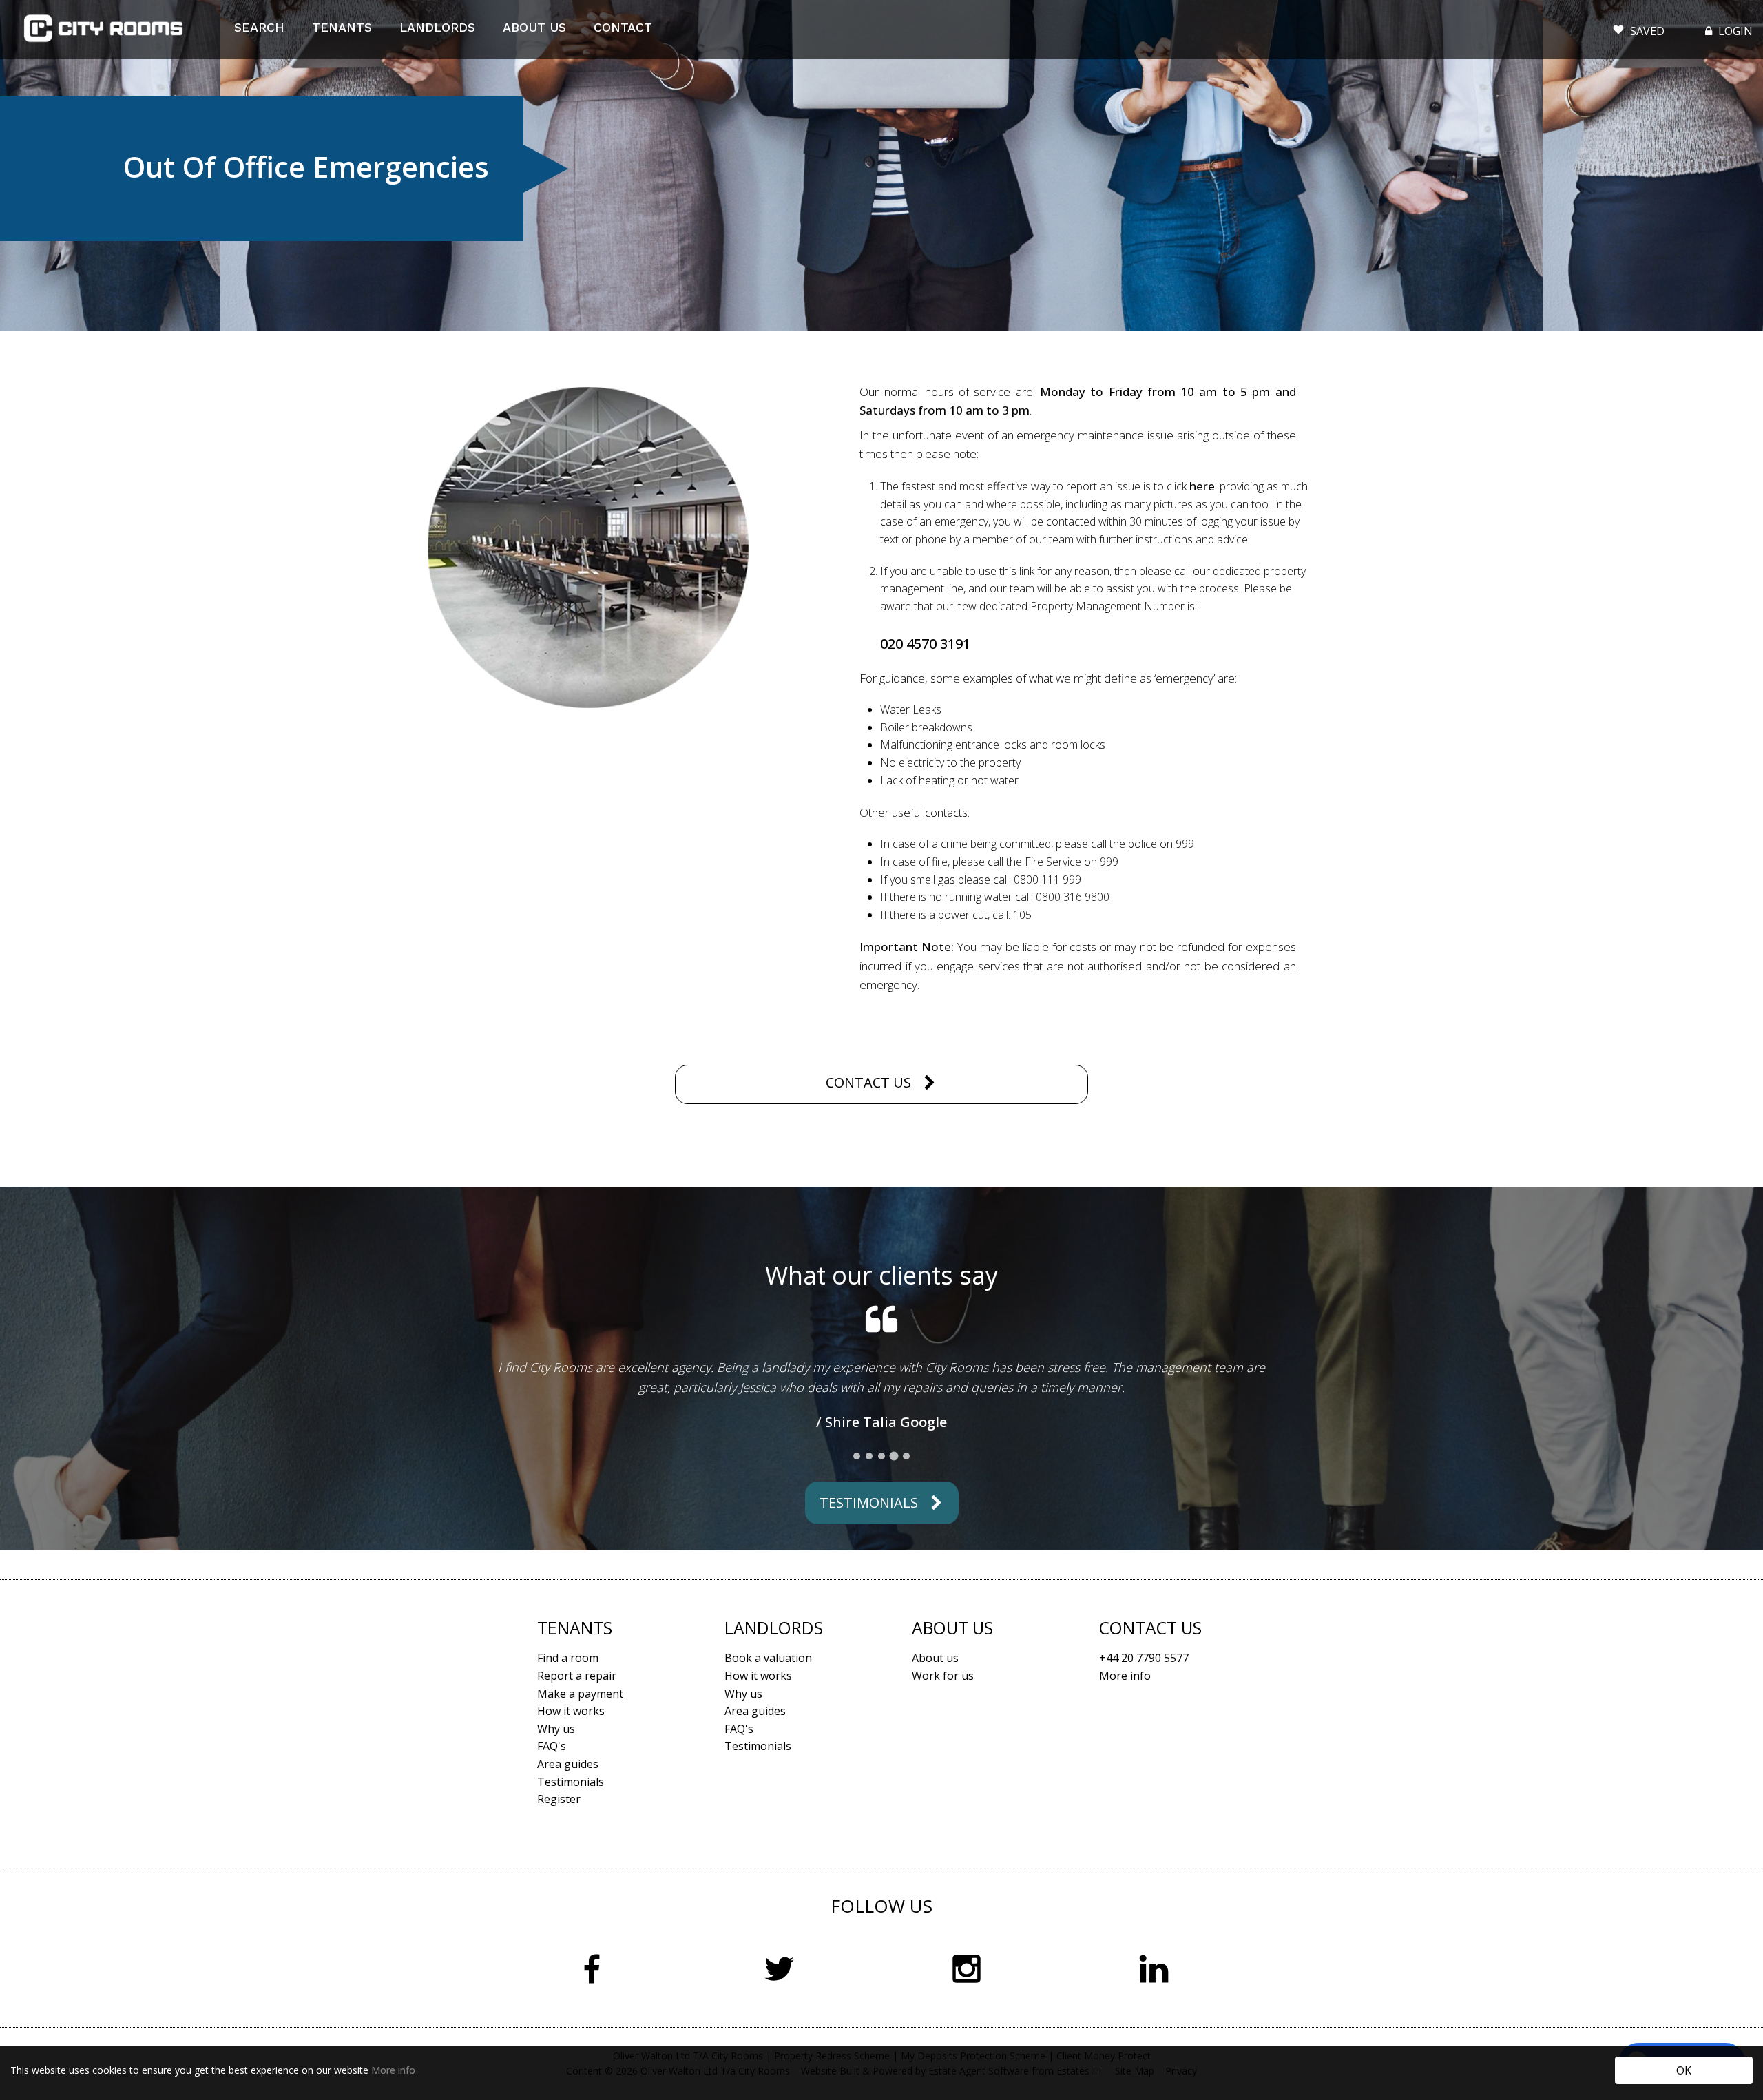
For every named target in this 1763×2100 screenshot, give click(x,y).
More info (393, 2070)
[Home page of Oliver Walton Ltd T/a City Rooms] (103, 29)
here (1202, 486)
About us (935, 1796)
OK (1684, 2070)
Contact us (868, 1082)
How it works (571, 1849)
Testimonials (869, 1641)
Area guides (568, 1902)
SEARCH (259, 27)
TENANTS (342, 27)
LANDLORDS (437, 27)
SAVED (1647, 31)
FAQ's (552, 1884)
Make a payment (580, 1832)
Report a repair (577, 1814)
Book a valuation (768, 1796)
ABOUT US (534, 27)
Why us (556, 1867)
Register (559, 1937)
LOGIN (1734, 31)
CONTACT (623, 27)
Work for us (943, 1814)
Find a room (568, 1796)
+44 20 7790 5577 (1144, 1796)
